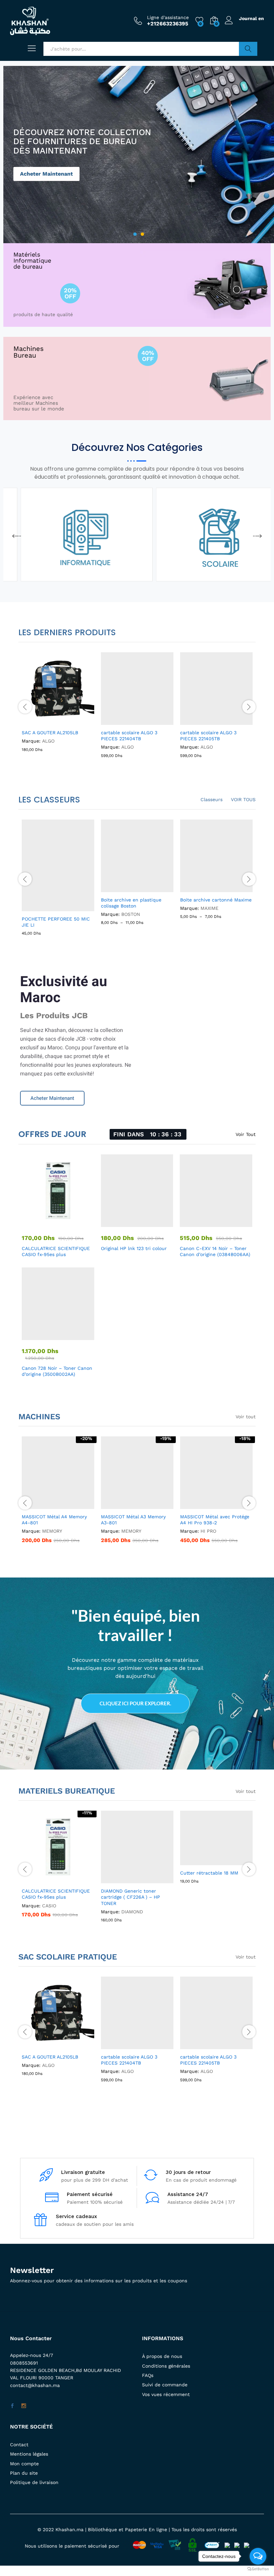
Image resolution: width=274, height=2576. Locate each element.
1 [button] (135, 234)
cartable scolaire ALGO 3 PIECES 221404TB (129, 2060)
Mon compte (24, 2464)
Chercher (248, 49)
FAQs (148, 2375)
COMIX (49, 908)
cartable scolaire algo (46, 733)
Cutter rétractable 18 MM (209, 1873)
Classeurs (212, 799)
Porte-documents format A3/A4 (216, 900)
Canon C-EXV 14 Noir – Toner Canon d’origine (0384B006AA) (215, 1251)
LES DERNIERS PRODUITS (67, 632)
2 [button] (142, 234)
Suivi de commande (165, 2385)
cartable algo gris (200, 733)
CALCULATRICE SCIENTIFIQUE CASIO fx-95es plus (56, 1251)
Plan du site (24, 2473)
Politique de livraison (34, 2482)
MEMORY (52, 1531)
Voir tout (246, 1417)
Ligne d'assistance (168, 17)
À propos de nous (162, 2356)
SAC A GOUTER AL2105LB (50, 2057)
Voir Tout (246, 1134)
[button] (17, 536)
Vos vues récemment (166, 2394)
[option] (139, 155)
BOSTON (131, 914)
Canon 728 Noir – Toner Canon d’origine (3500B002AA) (57, 1371)
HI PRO (208, 1531)
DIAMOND (132, 1912)
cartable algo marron (125, 733)
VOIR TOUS (243, 799)
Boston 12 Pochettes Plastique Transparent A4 (135, 903)
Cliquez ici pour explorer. (135, 1703)
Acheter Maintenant (46, 178)
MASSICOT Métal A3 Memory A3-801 (133, 1520)
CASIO (49, 1906)
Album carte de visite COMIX (55, 900)
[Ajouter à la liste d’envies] (73, 721)
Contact (19, 2445)
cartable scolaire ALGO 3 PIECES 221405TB (208, 2060)
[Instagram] (24, 2406)
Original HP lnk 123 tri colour (134, 1248)
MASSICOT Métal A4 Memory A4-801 (54, 1520)
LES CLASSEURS (49, 800)
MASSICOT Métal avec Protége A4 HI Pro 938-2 (215, 1520)
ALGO (48, 741)
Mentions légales (29, 2454)
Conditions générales (166, 2366)
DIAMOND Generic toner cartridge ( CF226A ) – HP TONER (130, 1897)
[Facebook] (12, 2406)
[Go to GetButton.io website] (258, 2569)
